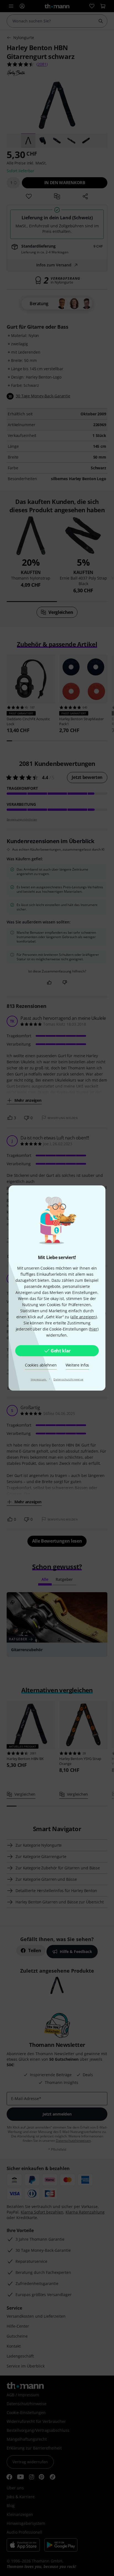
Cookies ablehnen (41, 1365)
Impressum (39, 1379)
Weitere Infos (77, 1365)
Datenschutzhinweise (68, 1379)
